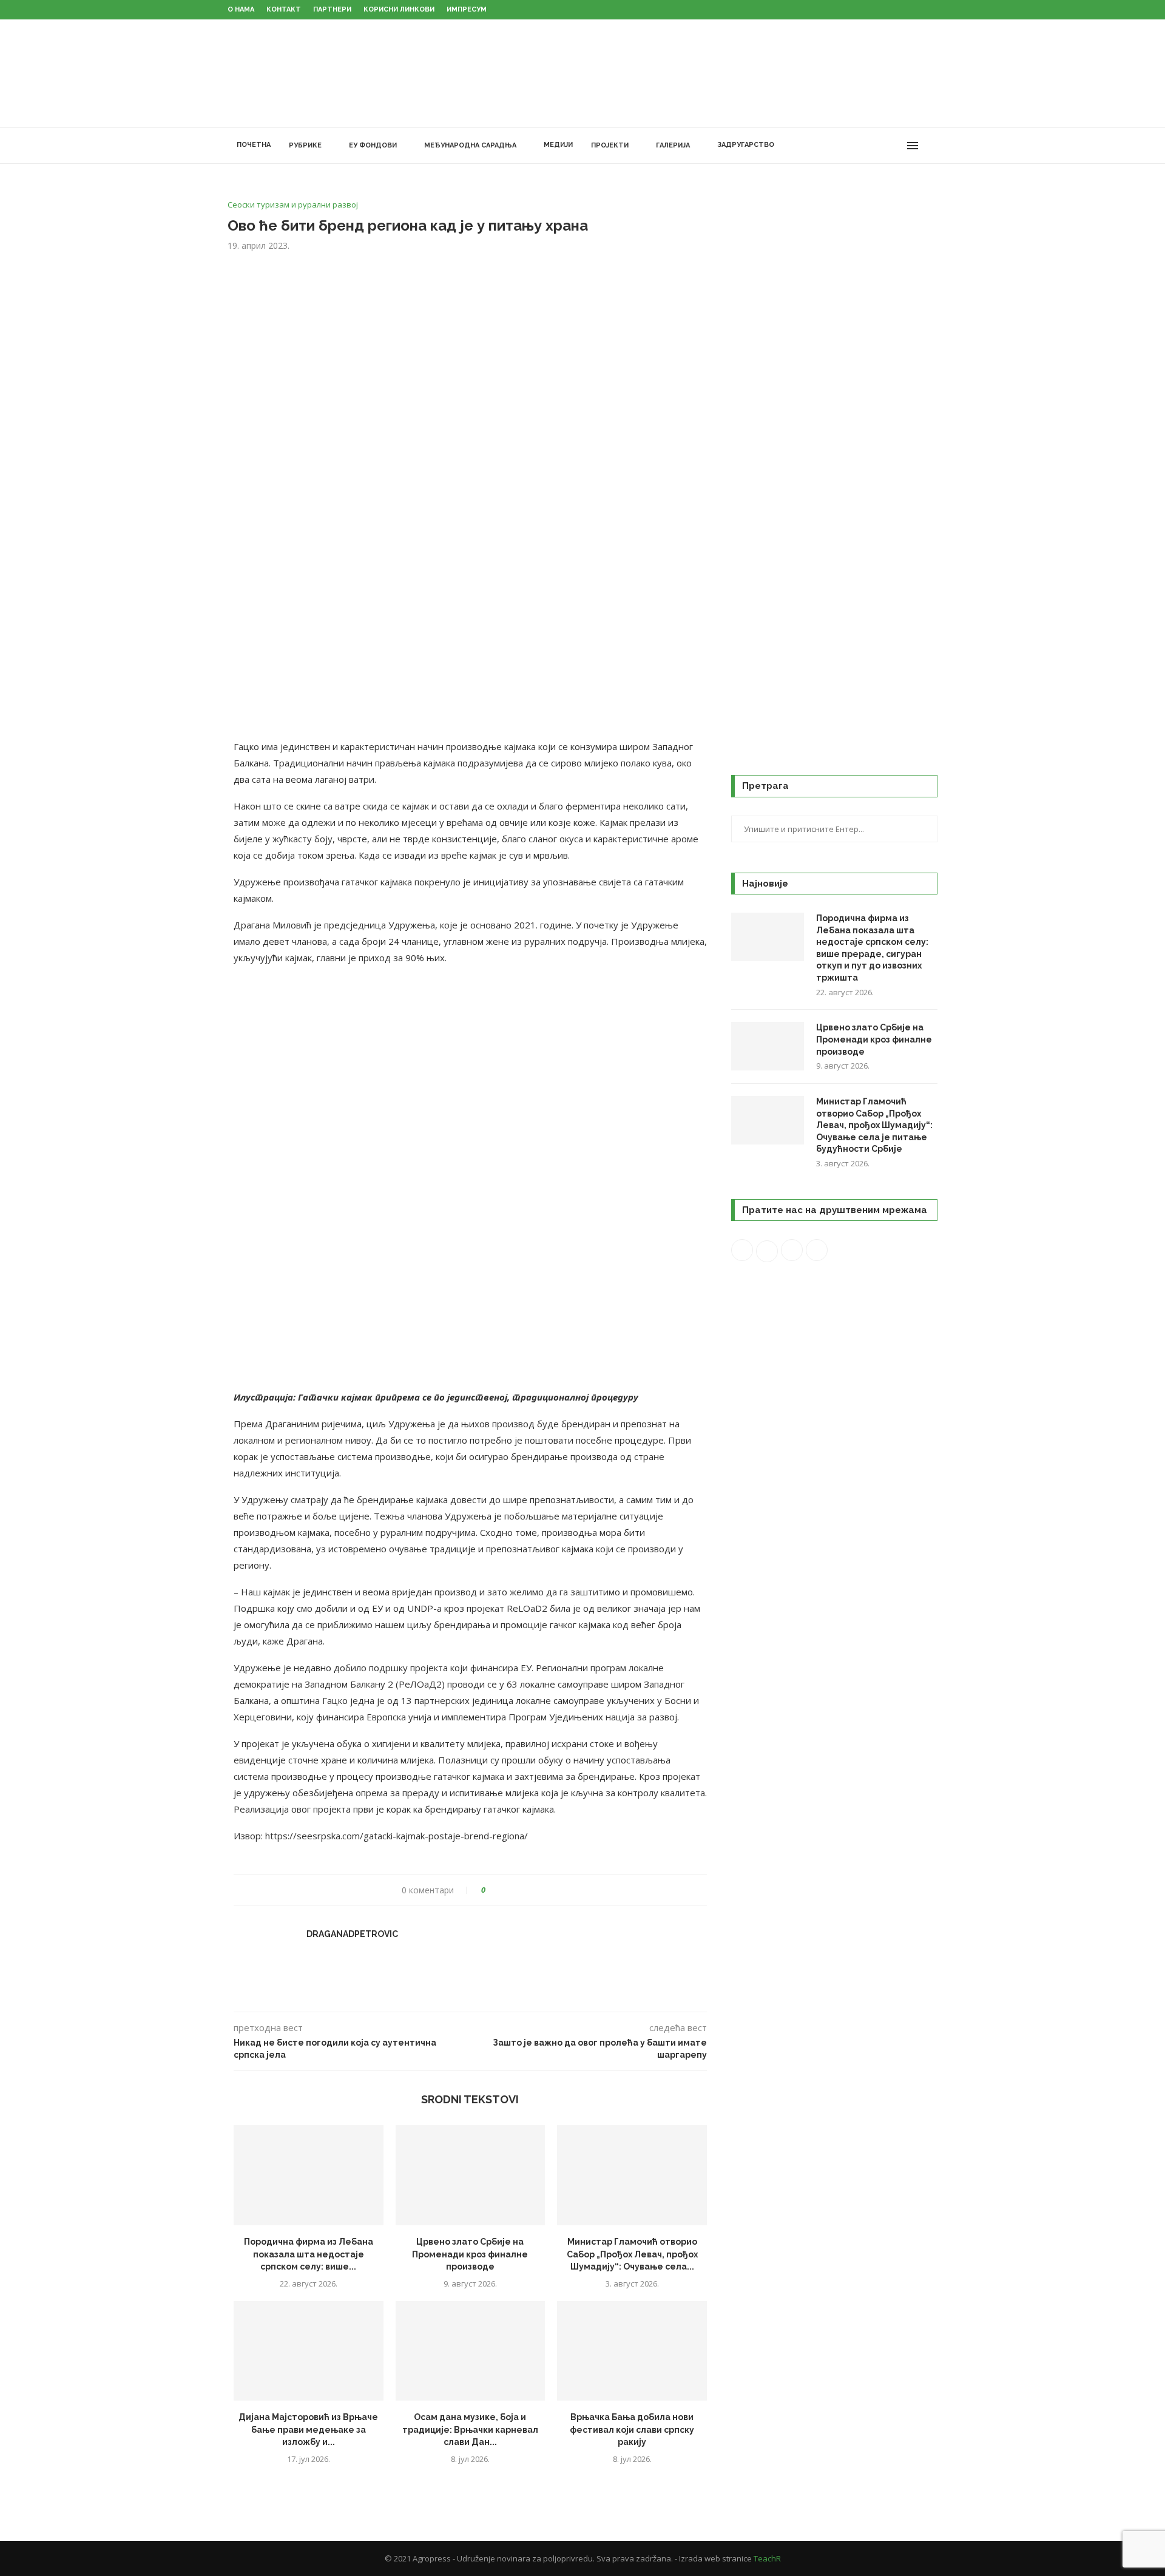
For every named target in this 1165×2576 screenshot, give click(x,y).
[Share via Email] (540, 1890)
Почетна (254, 145)
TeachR (767, 2558)
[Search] (931, 146)
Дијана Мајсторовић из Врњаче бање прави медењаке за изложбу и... (308, 2429)
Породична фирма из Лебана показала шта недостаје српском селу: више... (309, 2254)
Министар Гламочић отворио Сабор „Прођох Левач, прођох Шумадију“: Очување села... (632, 2254)
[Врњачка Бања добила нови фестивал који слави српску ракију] (632, 2351)
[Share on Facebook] (506, 1890)
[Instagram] (870, 146)
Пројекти (610, 145)
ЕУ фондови (373, 145)
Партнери (332, 9)
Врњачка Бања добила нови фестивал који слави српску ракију (632, 2429)
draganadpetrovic (352, 1934)
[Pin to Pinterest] (529, 1890)
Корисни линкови (399, 9)
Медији (558, 145)
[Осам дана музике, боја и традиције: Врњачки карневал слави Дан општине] (471, 2351)
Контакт (284, 9)
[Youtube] (883, 146)
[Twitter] (858, 146)
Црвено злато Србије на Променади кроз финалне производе (470, 2254)
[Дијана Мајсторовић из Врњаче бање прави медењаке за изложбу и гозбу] (309, 2351)
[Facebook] (845, 146)
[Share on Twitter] (517, 1890)
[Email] (896, 146)
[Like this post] (492, 1890)
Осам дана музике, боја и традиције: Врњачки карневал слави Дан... (470, 2429)
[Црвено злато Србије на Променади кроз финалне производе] (471, 2175)
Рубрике (305, 145)
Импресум (467, 9)
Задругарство (746, 145)
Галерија (673, 145)
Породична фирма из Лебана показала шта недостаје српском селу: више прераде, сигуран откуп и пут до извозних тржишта (872, 948)
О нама (241, 9)
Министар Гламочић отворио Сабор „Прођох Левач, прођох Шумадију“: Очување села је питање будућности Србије (874, 1125)
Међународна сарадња (470, 145)
